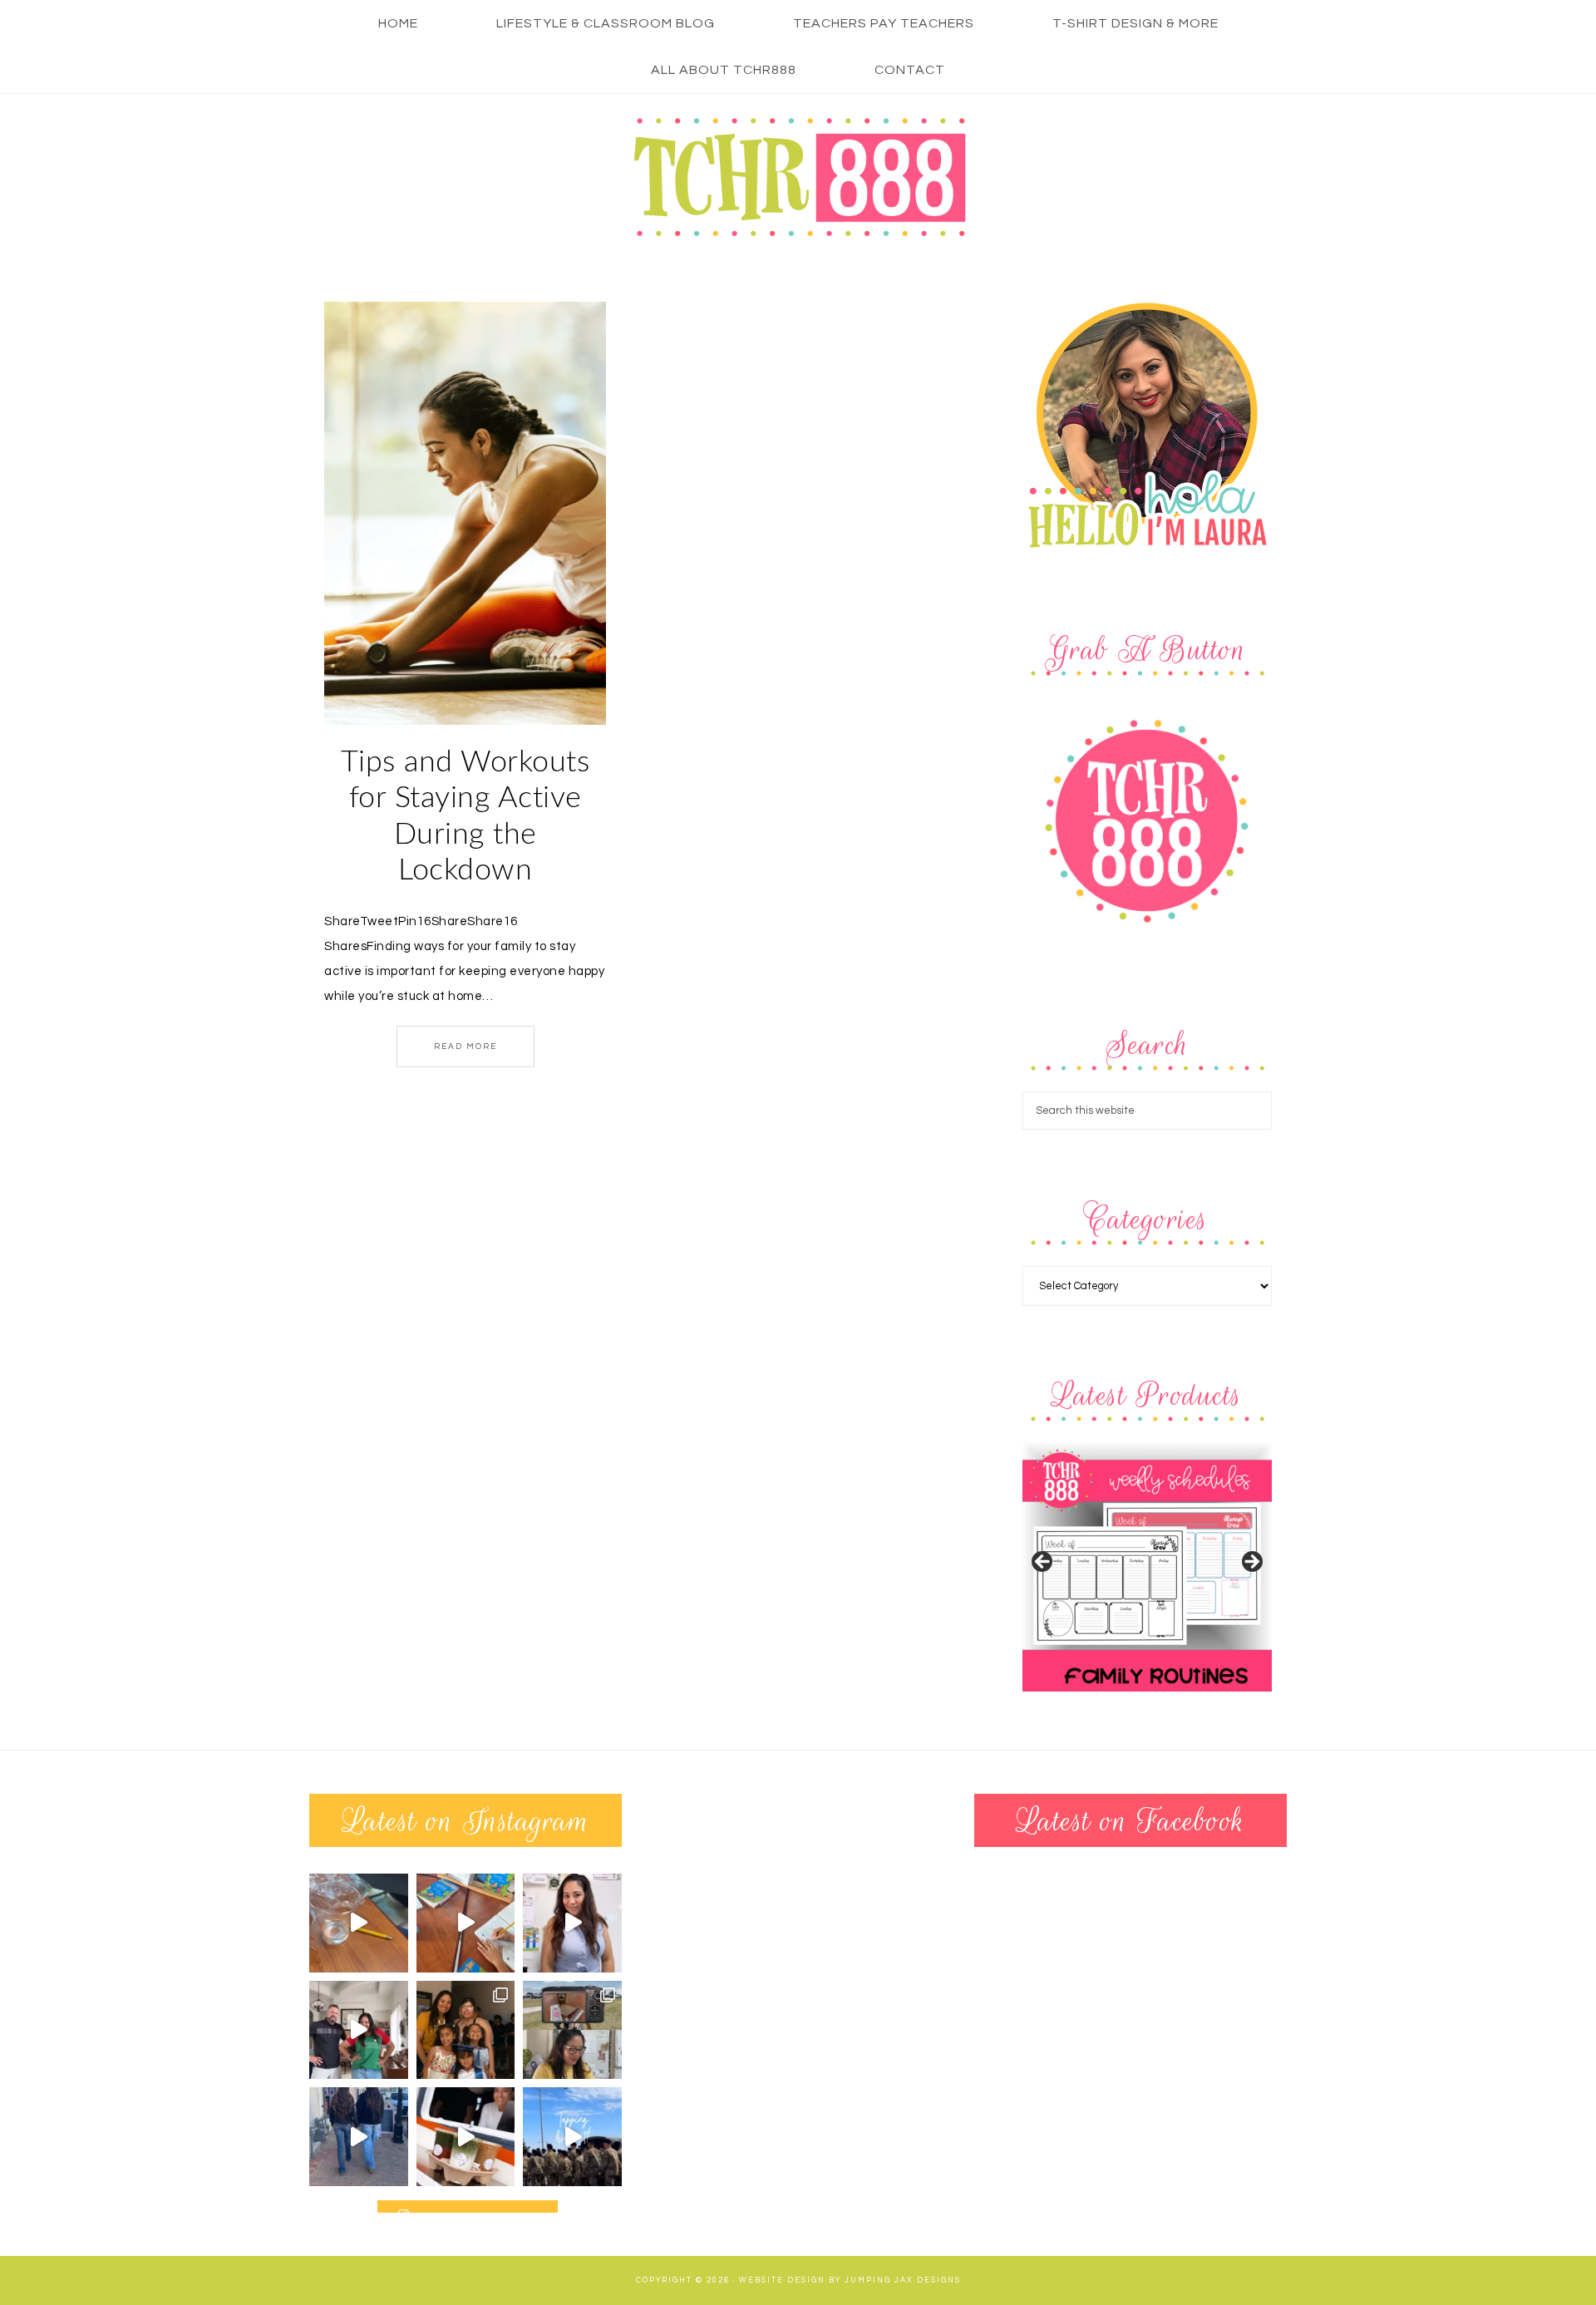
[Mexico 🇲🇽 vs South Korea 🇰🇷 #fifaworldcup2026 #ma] (359, 2030)
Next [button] (1251, 1563)
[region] (1147, 1567)
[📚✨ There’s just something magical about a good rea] (466, 1923)
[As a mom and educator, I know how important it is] (359, 2137)
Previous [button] (1043, 1563)
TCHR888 (798, 177)
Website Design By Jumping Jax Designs (850, 2280)
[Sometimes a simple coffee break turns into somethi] (466, 2137)
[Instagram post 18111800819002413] (359, 1923)
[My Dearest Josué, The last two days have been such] (572, 2137)
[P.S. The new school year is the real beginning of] (572, 1923)
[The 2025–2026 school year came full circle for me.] (466, 2030)
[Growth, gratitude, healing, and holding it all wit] (572, 2030)
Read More (465, 1047)
